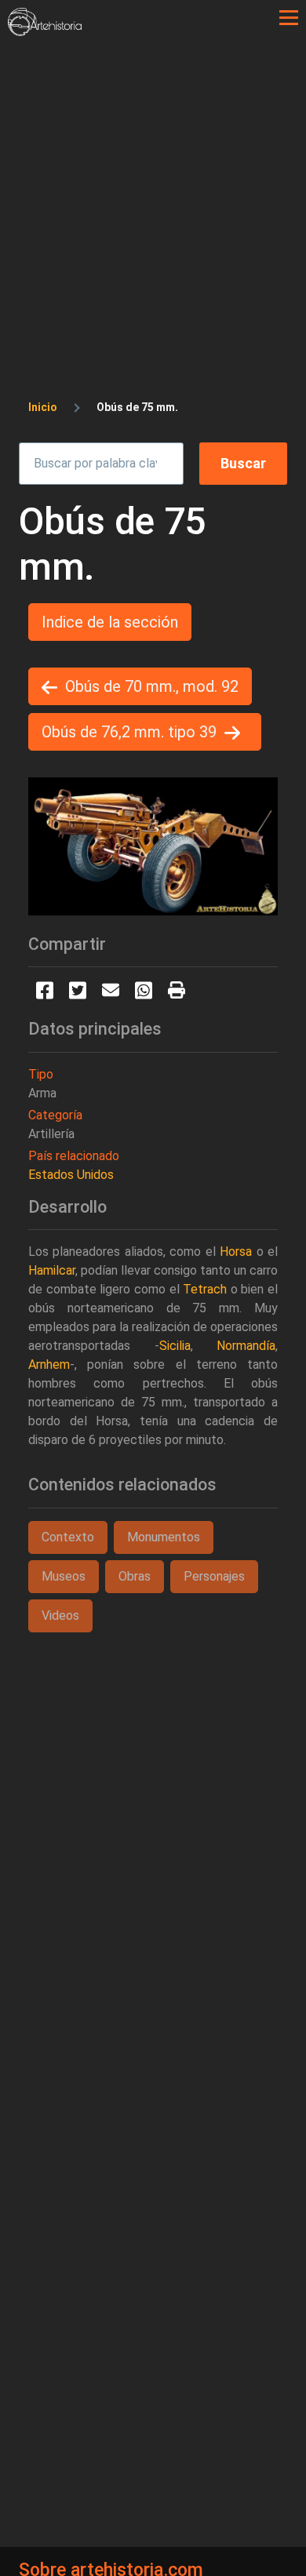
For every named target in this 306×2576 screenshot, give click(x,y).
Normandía (246, 1346)
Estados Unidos (71, 1175)
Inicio (43, 407)
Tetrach (205, 1289)
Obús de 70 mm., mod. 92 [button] (152, 686)
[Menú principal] (289, 18)
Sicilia (175, 1346)
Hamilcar (52, 1270)
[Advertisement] (153, 197)
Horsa (236, 1252)
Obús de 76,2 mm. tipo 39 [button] (129, 732)
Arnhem (49, 1364)
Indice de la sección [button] (110, 622)
